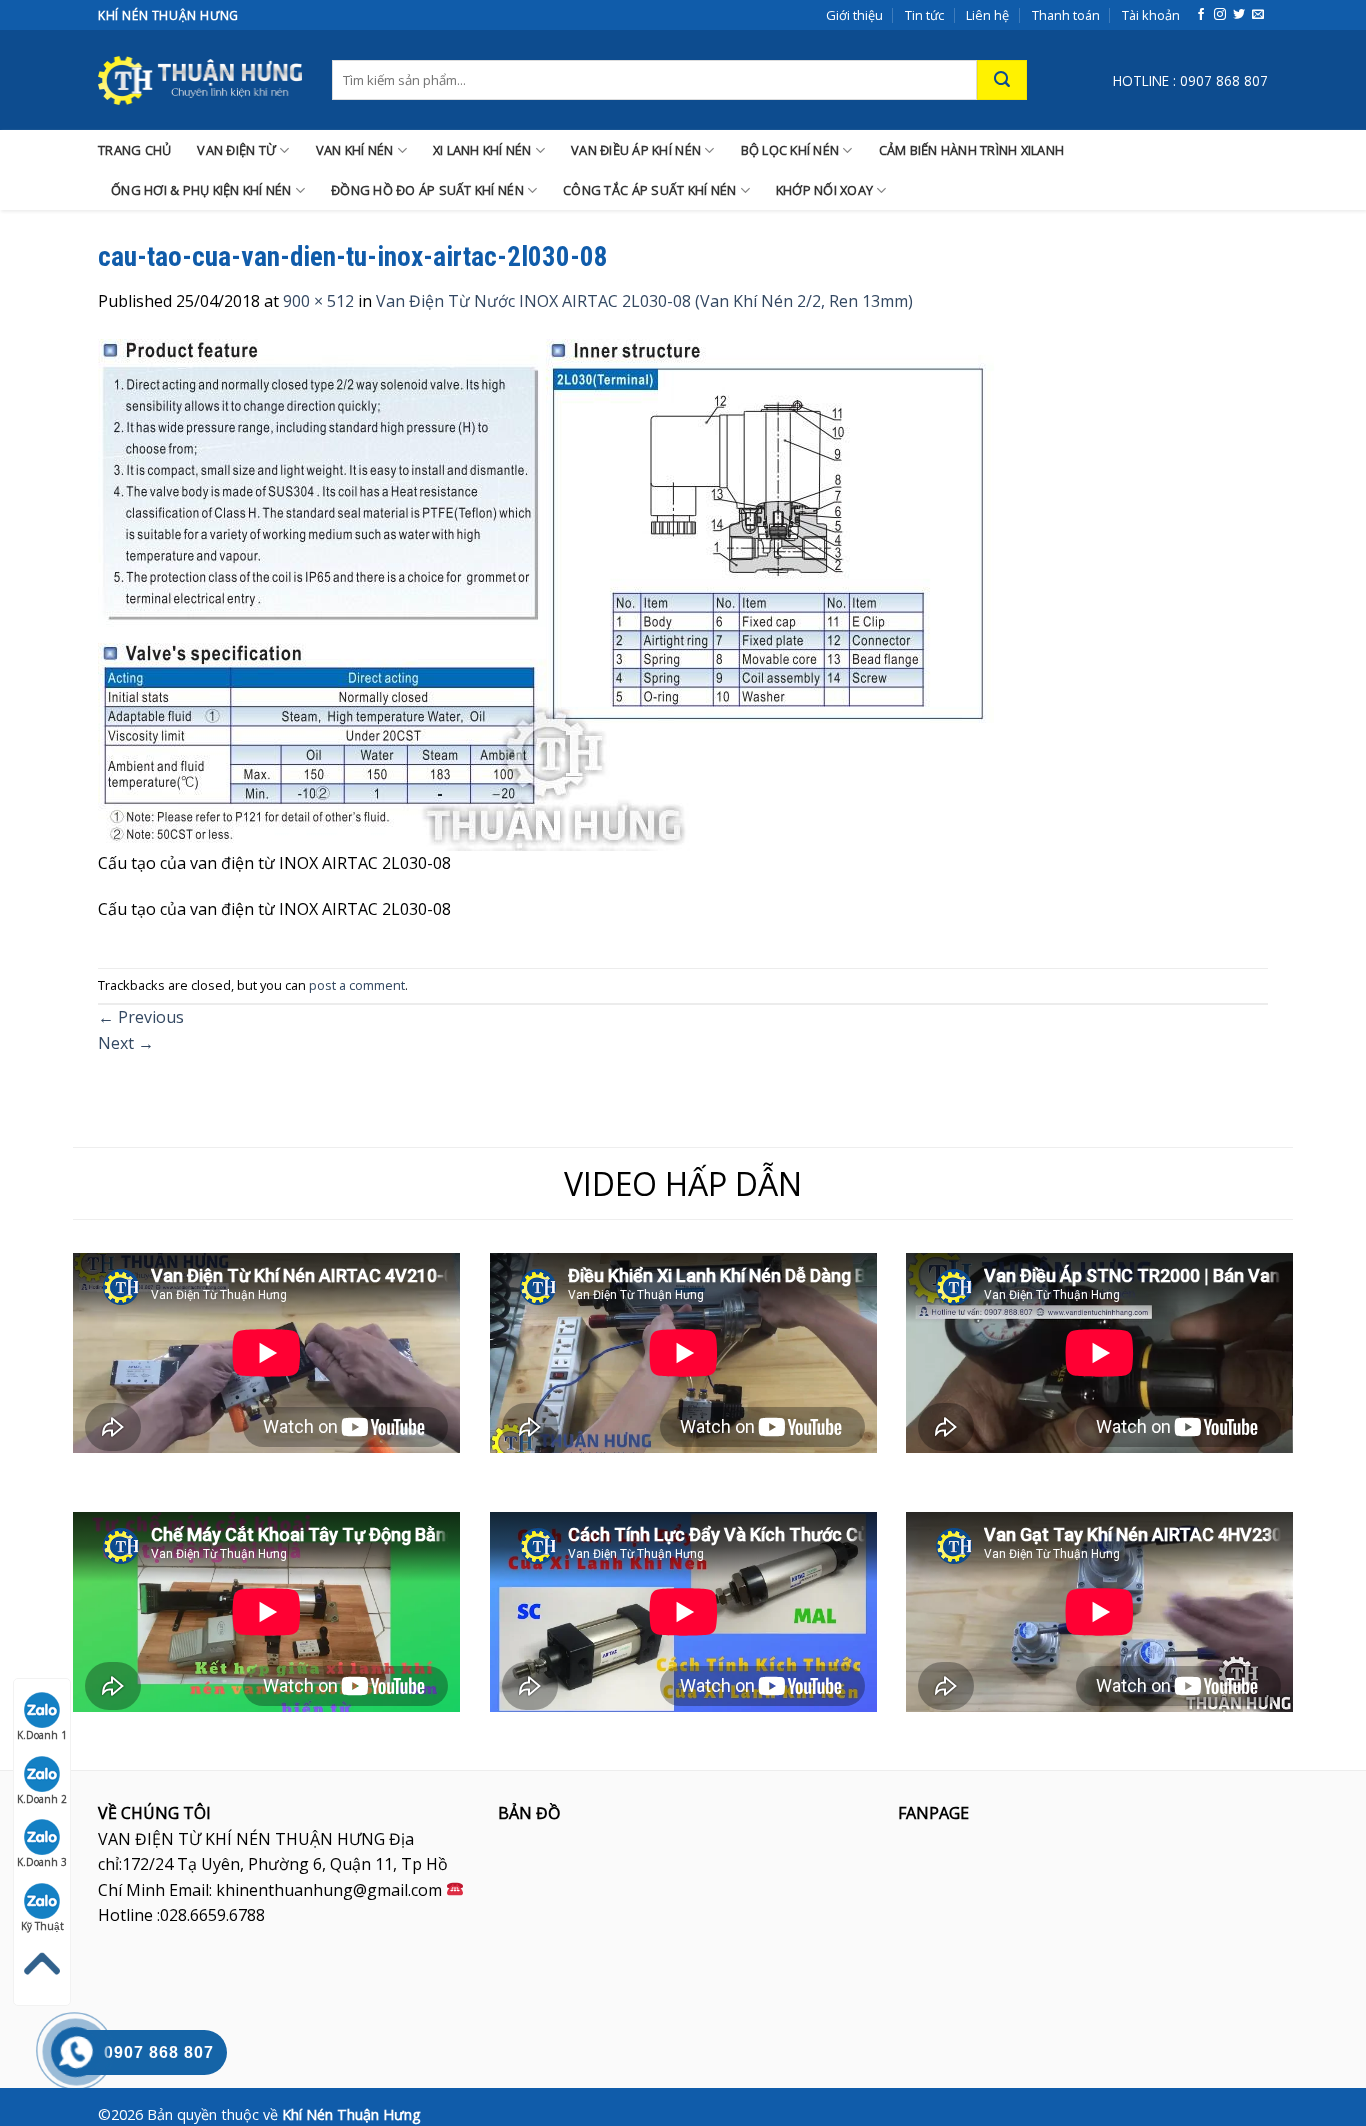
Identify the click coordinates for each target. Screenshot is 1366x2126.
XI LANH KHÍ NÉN (482, 150)
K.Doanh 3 (42, 1862)
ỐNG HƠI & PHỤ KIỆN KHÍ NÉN (201, 190)
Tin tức (924, 15)
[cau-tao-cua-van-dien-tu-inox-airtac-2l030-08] (548, 593)
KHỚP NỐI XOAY (824, 190)
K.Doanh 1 (42, 1735)
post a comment (357, 985)
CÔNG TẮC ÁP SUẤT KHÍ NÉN (649, 190)
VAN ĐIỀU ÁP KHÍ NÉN (636, 150)
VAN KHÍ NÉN (355, 150)
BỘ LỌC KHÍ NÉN (790, 150)
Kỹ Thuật (42, 1926)
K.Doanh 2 (42, 1799)
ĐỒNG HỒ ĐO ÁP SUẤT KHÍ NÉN (427, 190)
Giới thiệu (854, 15)
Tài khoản (1151, 15)
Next (126, 1043)
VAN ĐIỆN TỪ (236, 150)
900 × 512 (318, 301)
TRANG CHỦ (134, 150)
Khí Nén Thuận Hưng (351, 2114)
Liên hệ (987, 15)
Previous (141, 1017)
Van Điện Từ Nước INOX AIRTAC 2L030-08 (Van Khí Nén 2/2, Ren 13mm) (644, 301)
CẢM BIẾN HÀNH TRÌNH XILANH (972, 150)
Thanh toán (1066, 15)
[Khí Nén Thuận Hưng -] (200, 80)
